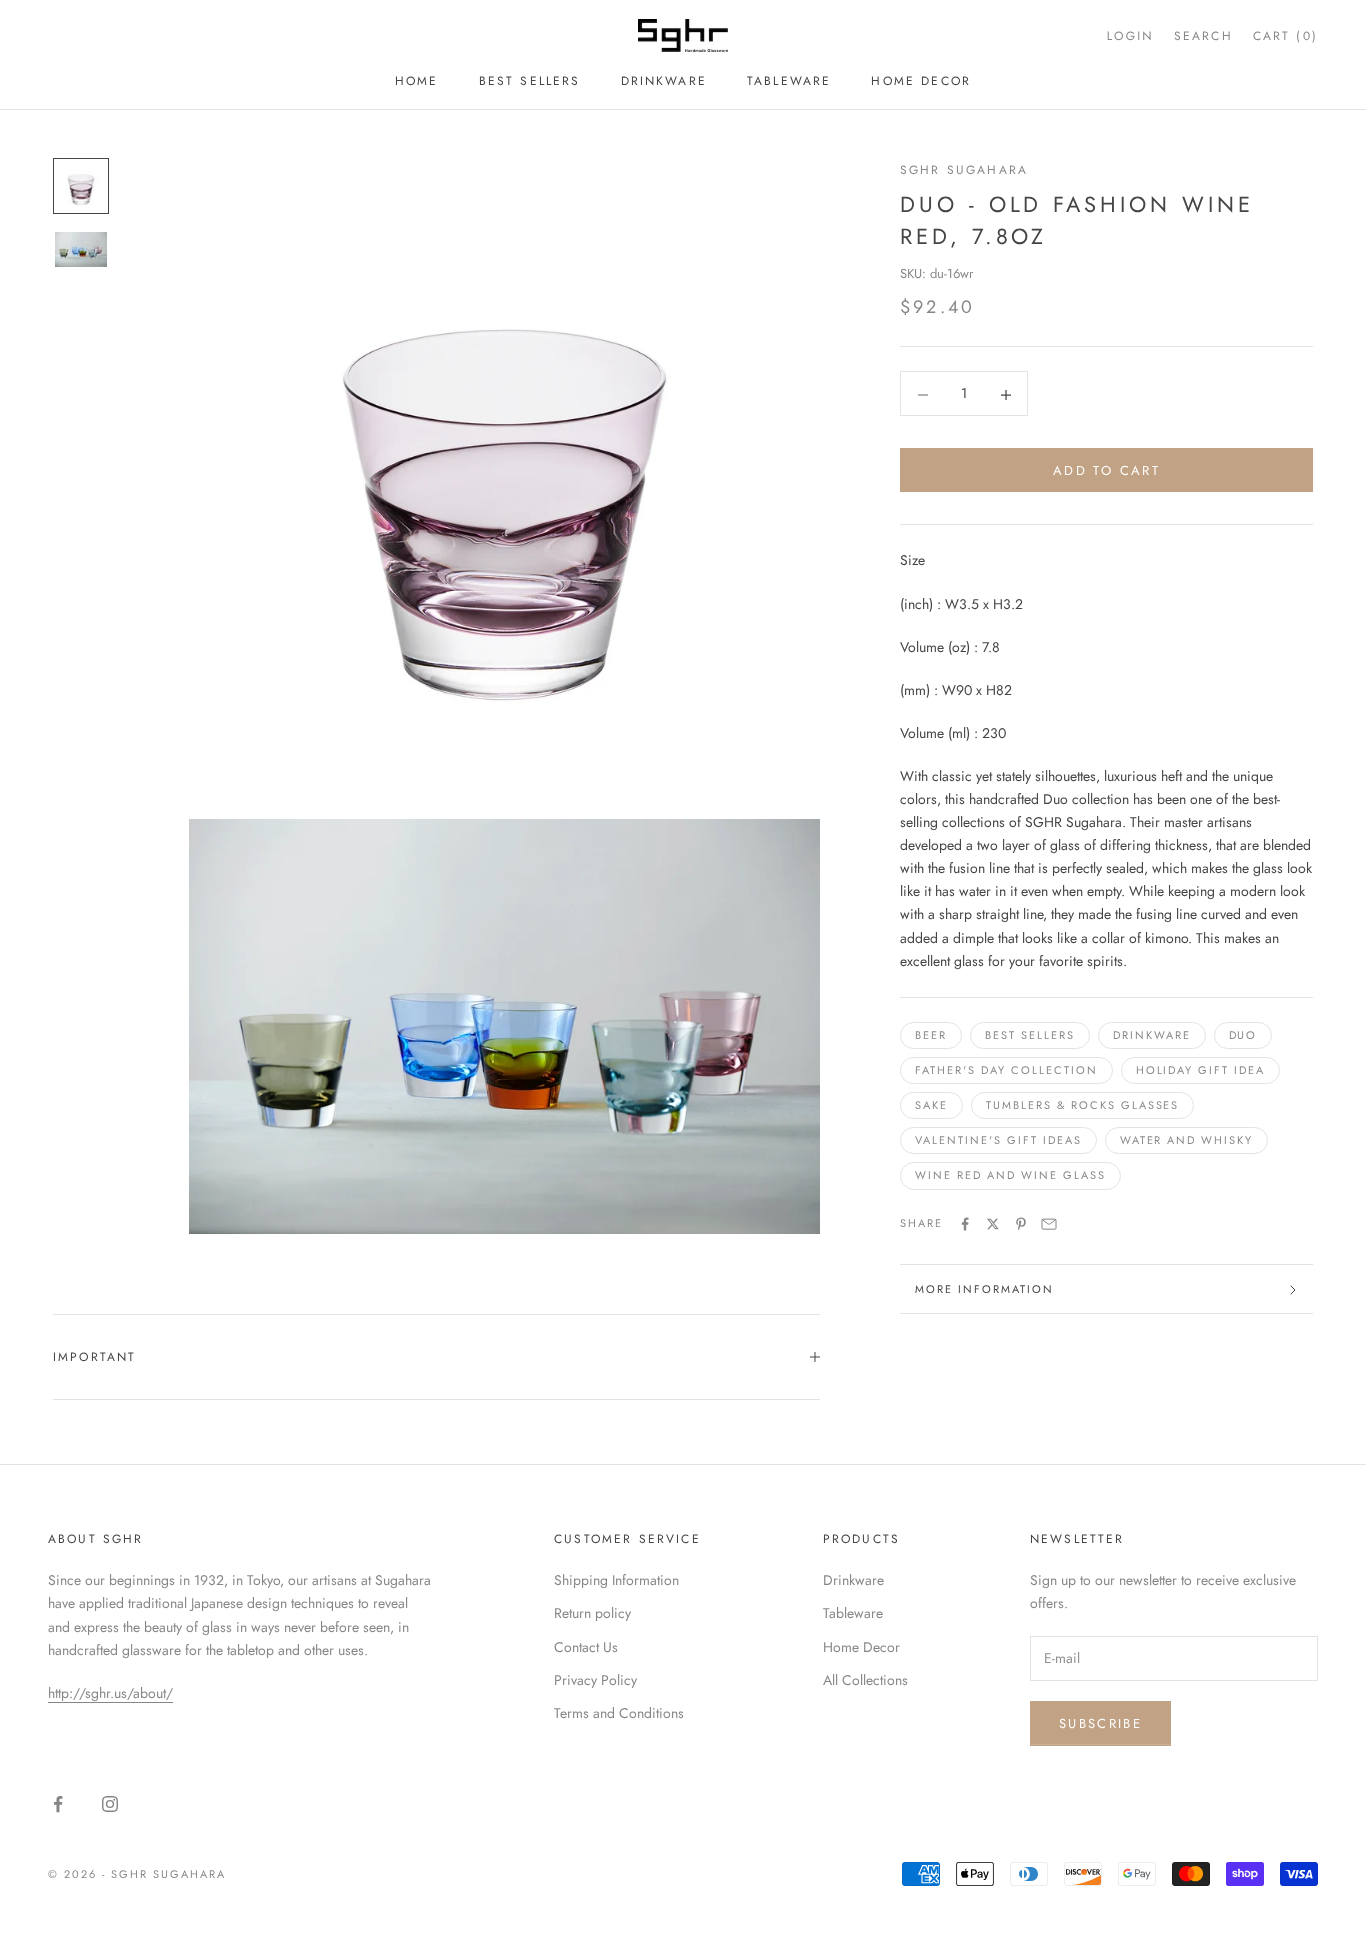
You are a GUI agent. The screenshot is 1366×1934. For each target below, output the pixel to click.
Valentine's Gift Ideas (998, 1141)
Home (417, 81)
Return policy (592, 1613)
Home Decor (921, 81)
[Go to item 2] (81, 249)
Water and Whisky (1187, 1141)
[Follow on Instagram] (110, 1804)
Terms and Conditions (619, 1713)
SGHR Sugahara (964, 170)
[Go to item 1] (81, 186)
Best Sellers (530, 81)
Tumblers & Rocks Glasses (1083, 1106)
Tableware (789, 81)
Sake (931, 1106)
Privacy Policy (595, 1680)
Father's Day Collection (1006, 1071)
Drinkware (664, 81)
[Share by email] (1049, 1224)
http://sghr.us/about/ (110, 1693)
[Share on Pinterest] (1021, 1224)
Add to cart (1106, 471)
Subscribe (1100, 1723)
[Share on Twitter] (993, 1224)
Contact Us (586, 1647)
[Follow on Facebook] (58, 1804)
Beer (931, 1036)
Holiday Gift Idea (1201, 1071)
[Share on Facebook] (965, 1224)
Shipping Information (616, 1580)
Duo (1243, 1036)
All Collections (865, 1680)
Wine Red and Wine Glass (1010, 1176)
